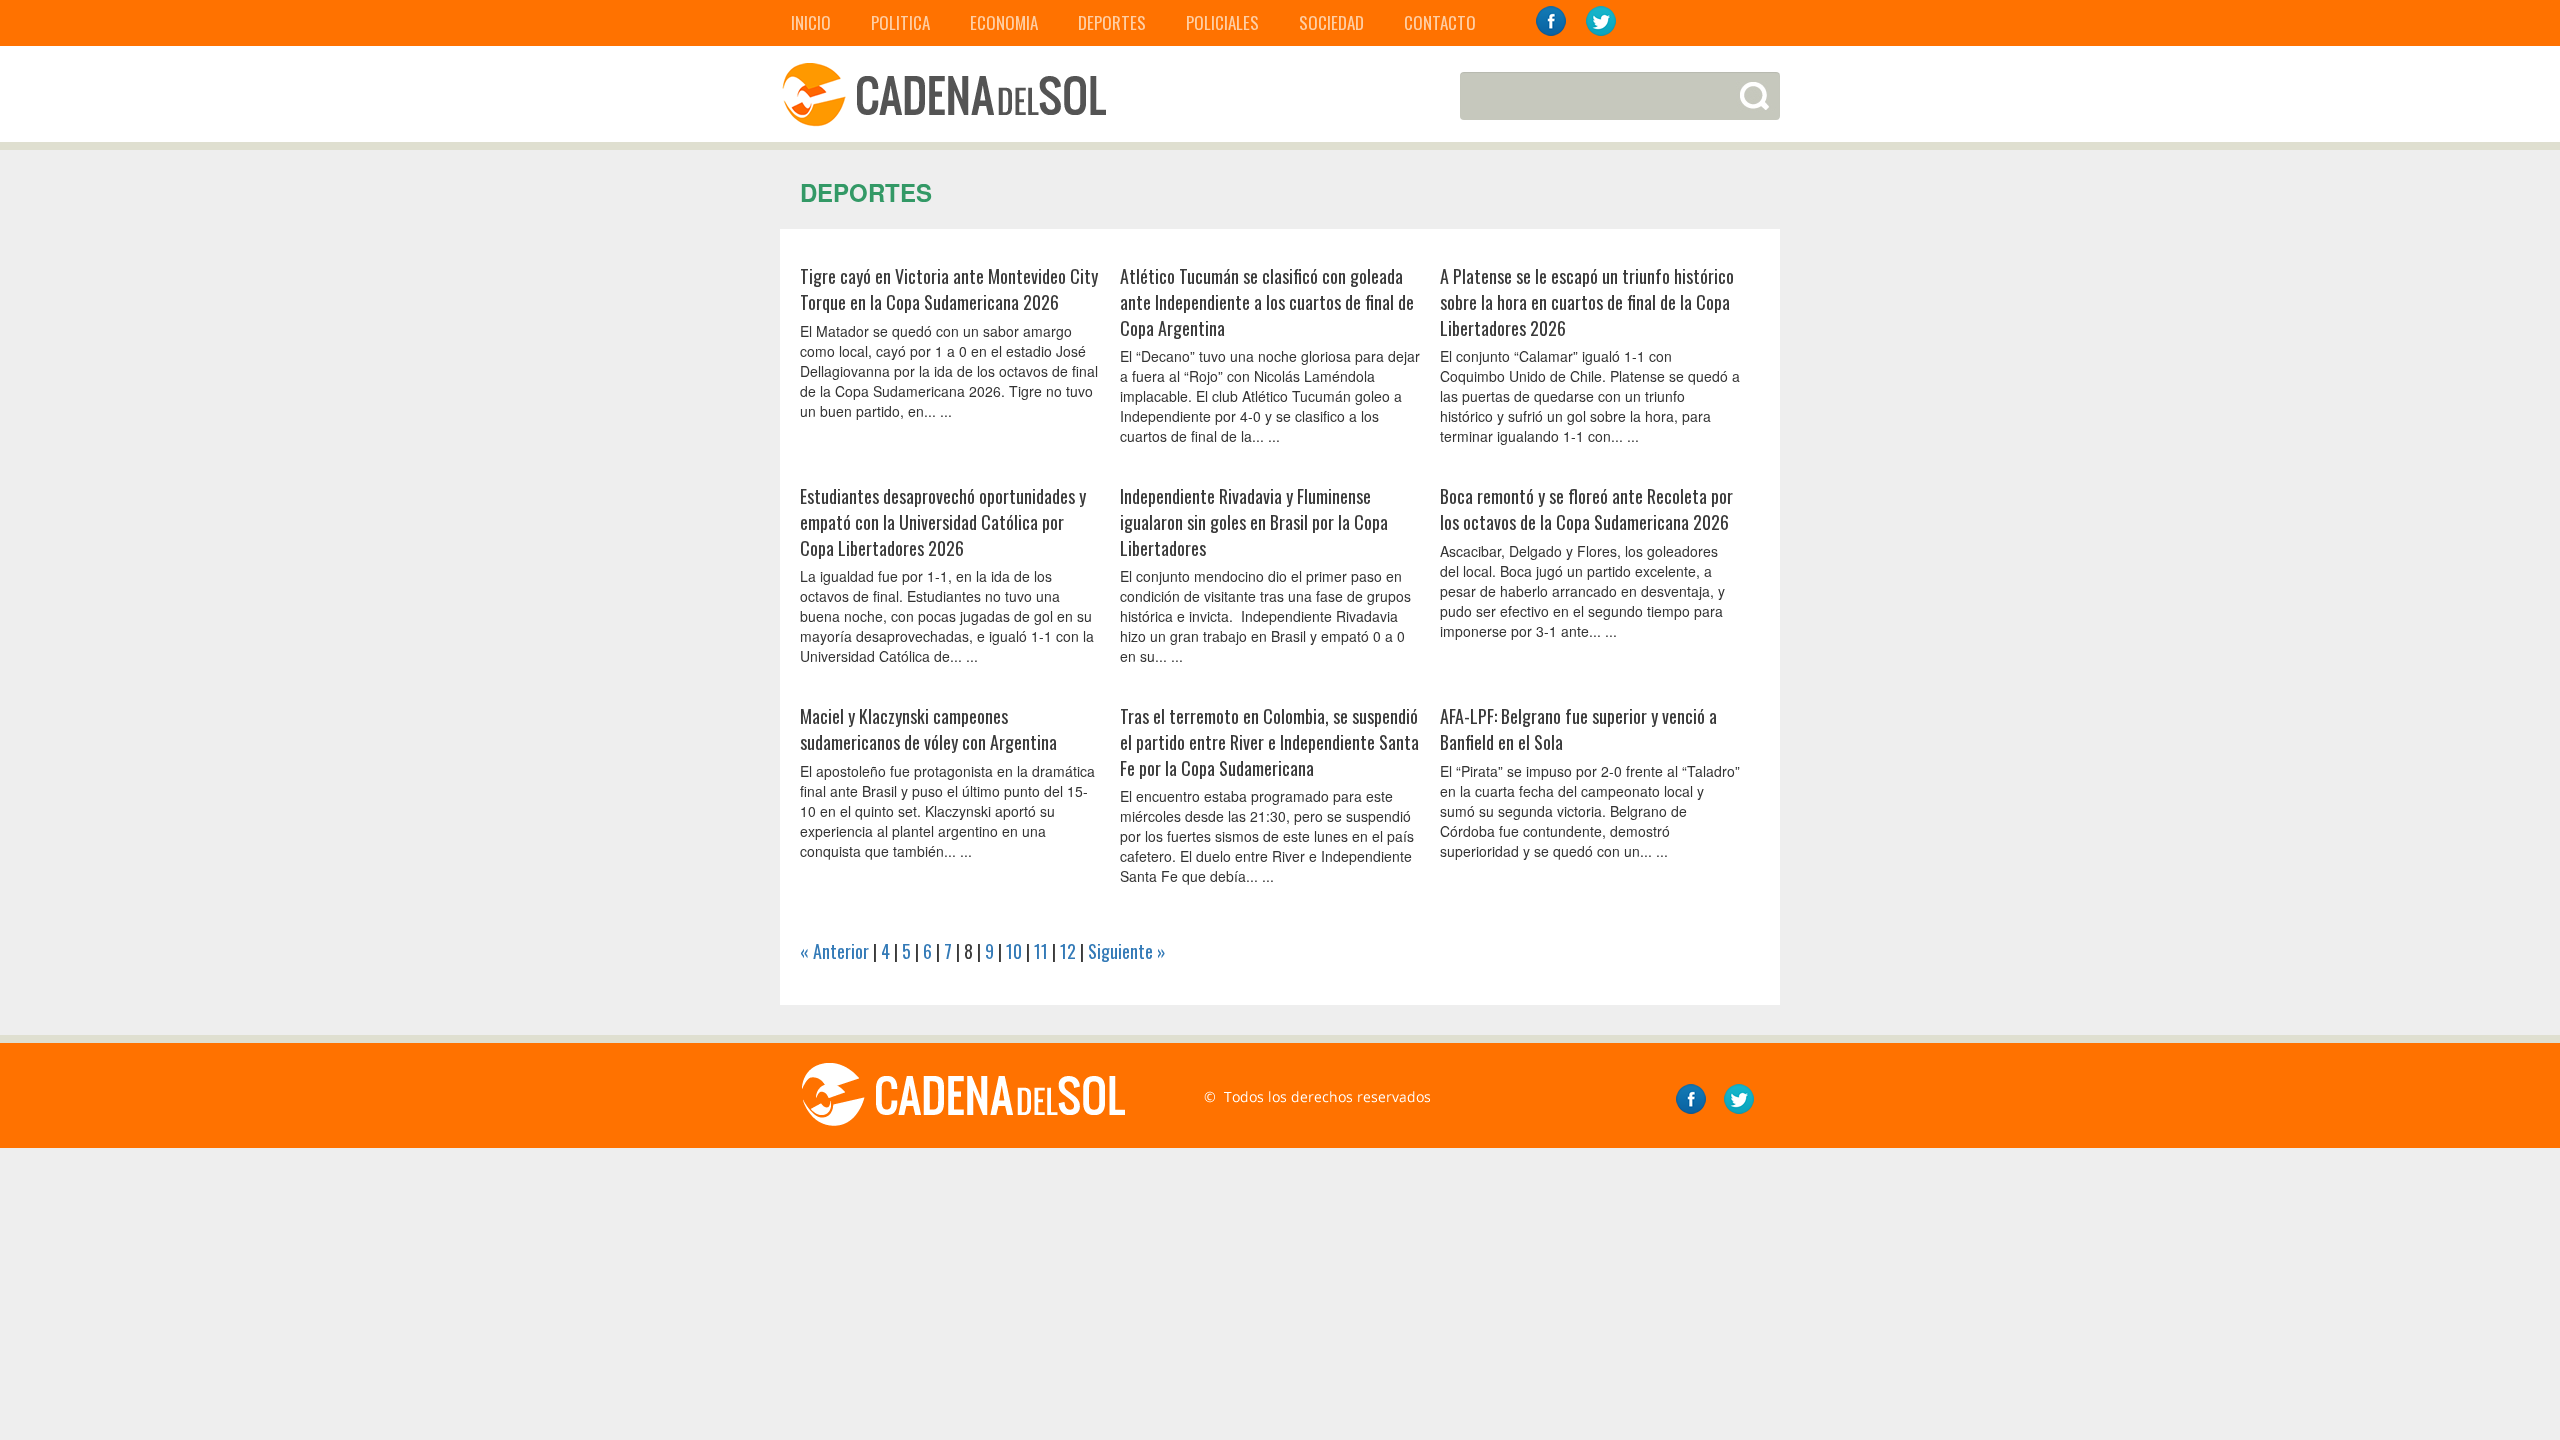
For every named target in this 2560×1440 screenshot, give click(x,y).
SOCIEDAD (1331, 22)
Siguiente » (1127, 951)
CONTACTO (1440, 22)
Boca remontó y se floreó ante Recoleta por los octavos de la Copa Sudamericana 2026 (1586, 509)
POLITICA (900, 22)
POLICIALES (1222, 22)
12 (1068, 951)
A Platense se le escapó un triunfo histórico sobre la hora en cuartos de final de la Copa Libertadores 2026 (1587, 301)
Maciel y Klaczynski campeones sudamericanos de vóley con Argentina (928, 729)
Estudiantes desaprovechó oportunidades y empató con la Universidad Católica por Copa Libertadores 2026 (943, 521)
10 (1014, 951)
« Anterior (834, 951)
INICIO (811, 22)
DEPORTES (1112, 22)
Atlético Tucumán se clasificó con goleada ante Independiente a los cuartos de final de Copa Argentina (1267, 301)
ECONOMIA (1004, 22)
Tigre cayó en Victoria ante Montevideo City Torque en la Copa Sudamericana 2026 (949, 289)
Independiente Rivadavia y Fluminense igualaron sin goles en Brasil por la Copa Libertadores (1254, 521)
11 (1041, 951)
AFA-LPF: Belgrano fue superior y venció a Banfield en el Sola (1578, 729)
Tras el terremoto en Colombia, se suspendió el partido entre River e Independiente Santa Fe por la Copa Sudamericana (1269, 741)
